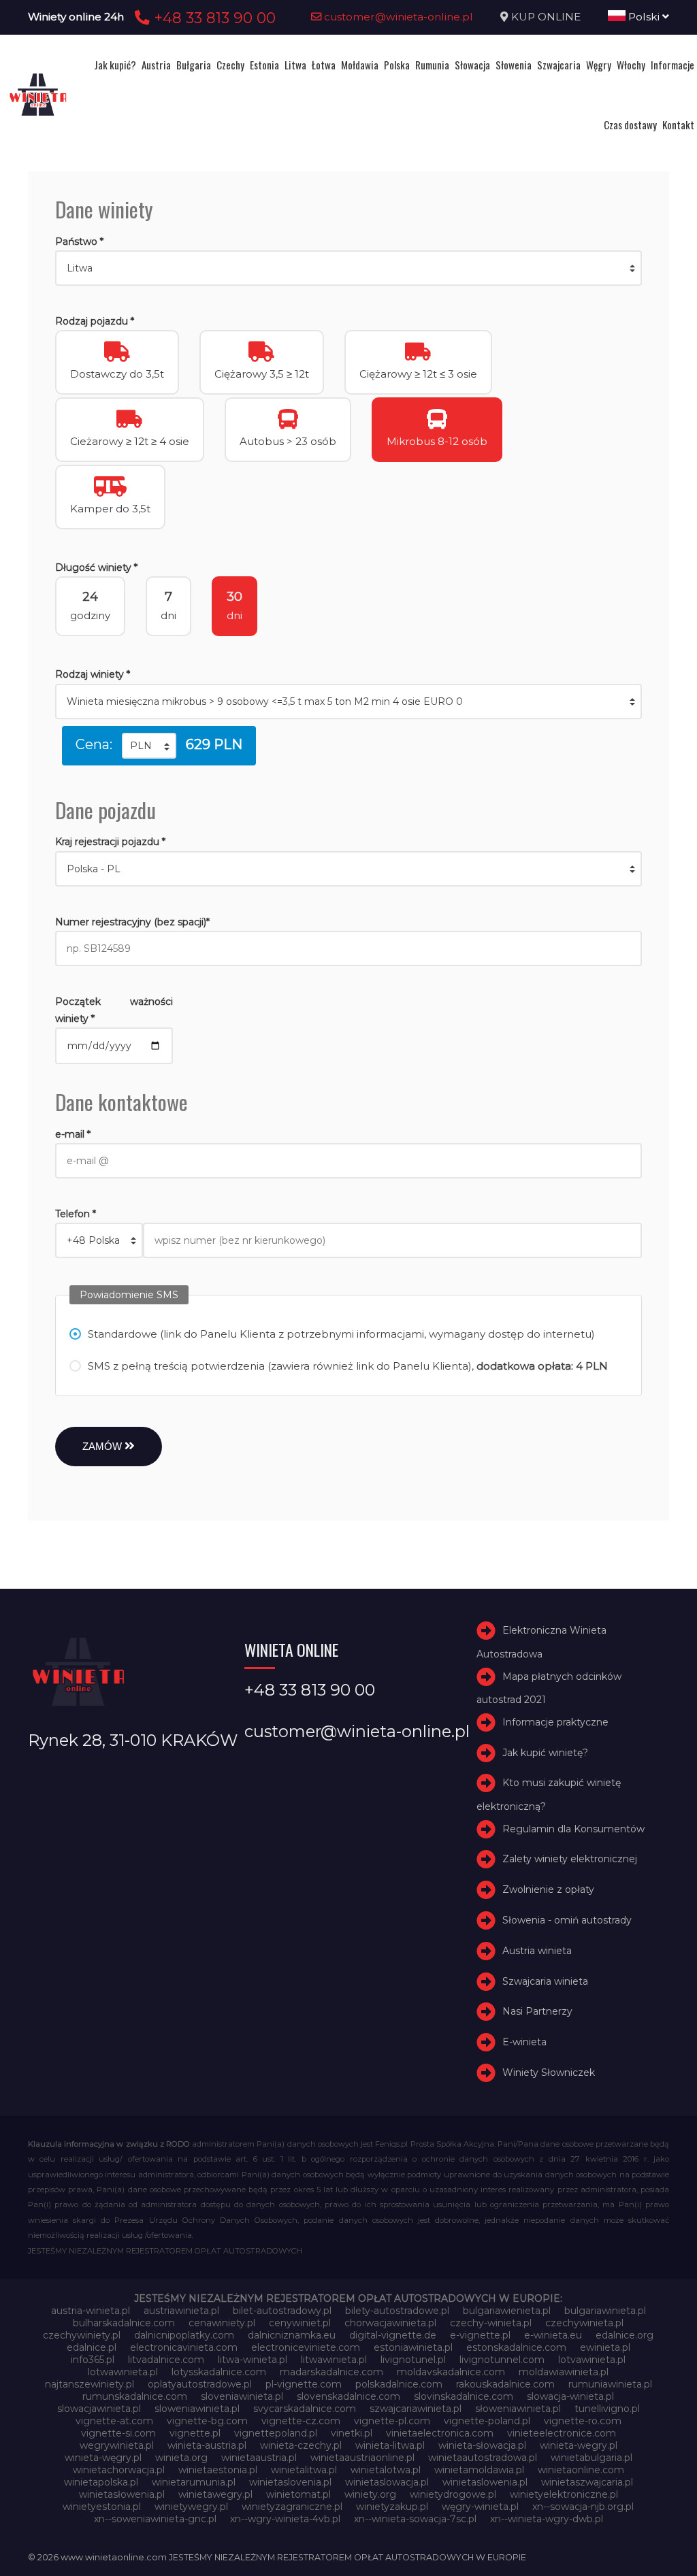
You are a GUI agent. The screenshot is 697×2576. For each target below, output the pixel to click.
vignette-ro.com (583, 2421)
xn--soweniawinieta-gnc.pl (155, 2519)
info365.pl (93, 2360)
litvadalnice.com (166, 2360)
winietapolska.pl (101, 2482)
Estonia (264, 65)
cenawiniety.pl (222, 2323)
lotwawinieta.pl (123, 2372)
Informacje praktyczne (555, 1722)
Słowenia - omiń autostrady (567, 1920)
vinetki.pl (352, 2433)
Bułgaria (194, 65)
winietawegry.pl (215, 2494)
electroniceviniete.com (306, 2347)
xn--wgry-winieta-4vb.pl (285, 2519)
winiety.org (370, 2494)
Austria (156, 65)
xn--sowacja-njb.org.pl (583, 2507)
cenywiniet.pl (300, 2323)
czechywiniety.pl (82, 2335)
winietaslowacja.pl (387, 2482)
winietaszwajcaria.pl (587, 2482)
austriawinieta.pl (181, 2311)
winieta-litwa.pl (390, 2445)
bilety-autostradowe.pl (397, 2311)
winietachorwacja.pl (119, 2470)
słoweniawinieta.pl (518, 2409)
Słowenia (514, 65)
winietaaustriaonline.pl (362, 2458)
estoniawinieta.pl (413, 2347)
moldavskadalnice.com (451, 2372)
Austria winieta (537, 1951)
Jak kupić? (115, 65)
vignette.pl (195, 2433)
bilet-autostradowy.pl (282, 2311)
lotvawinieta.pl (592, 2360)
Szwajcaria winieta (545, 1981)
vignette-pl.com (392, 2421)
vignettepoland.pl (276, 2433)
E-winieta (524, 2042)
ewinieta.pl (605, 2347)
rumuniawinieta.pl (610, 2384)
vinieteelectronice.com (562, 2433)
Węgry (599, 65)
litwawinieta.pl (334, 2360)
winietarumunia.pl (194, 2482)
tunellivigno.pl (607, 2409)
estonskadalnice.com (516, 2347)
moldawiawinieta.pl (564, 2372)
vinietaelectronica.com (440, 2433)
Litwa (295, 65)
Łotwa (324, 65)
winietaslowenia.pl (485, 2482)
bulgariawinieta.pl (605, 2311)
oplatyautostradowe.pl (200, 2384)
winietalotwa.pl (386, 2470)
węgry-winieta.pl (480, 2507)
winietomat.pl (298, 2494)
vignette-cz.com (301, 2421)
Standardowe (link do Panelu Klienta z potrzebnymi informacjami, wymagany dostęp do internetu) (341, 1334)
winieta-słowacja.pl (482, 2445)
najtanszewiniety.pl (90, 2384)
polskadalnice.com (399, 2384)
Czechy (230, 65)
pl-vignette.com (304, 2384)
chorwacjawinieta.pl (390, 2323)
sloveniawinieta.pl (242, 2396)
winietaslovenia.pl (290, 2482)
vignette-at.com (114, 2421)
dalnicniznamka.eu (292, 2335)
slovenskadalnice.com (348, 2396)
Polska (397, 65)
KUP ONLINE (546, 17)
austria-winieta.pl (91, 2311)
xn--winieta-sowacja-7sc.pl (415, 2519)
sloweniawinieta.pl (197, 2409)
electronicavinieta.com (184, 2347)
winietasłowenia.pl (122, 2494)
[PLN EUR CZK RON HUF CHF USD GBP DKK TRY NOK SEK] (149, 746)
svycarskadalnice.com (305, 2409)
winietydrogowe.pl (453, 2494)
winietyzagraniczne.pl (292, 2507)
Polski (644, 17)
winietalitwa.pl (304, 2470)
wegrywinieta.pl (117, 2445)
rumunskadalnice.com (135, 2396)
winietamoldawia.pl (479, 2470)
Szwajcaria (559, 65)
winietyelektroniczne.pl (564, 2494)
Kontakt (678, 125)
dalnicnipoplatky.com (184, 2335)
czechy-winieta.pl (491, 2323)
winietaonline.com (581, 2470)
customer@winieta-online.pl (397, 17)
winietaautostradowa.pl (483, 2458)
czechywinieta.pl (584, 2323)
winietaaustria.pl (259, 2458)
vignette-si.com (118, 2433)
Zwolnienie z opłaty (548, 1889)
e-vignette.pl (480, 2335)
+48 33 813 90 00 (213, 18)
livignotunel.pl (413, 2360)
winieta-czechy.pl (301, 2445)
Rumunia (432, 65)
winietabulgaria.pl (591, 2458)
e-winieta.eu (553, 2335)
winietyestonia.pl (102, 2507)
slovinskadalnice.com (464, 2396)
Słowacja (472, 65)
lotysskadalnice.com (219, 2372)
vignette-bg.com (207, 2421)
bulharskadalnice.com (124, 2323)
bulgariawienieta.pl (507, 2311)
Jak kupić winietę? (545, 1753)
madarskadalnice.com (331, 2372)
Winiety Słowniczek (549, 2073)
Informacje (672, 65)
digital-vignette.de (393, 2335)
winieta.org (181, 2458)
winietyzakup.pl (392, 2507)
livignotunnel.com (502, 2360)
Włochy (631, 65)
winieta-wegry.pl (579, 2445)
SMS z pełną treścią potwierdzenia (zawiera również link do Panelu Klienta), (348, 1366)
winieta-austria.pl (207, 2445)
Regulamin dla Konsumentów (573, 1829)
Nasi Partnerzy (537, 2011)
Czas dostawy (630, 125)
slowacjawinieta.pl (99, 2409)
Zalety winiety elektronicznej (570, 1859)
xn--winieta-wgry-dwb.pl (547, 2519)
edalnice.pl (92, 2347)
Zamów (103, 1446)
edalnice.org (625, 2335)
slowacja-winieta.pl (570, 2396)
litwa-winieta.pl (253, 2360)
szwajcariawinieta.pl (416, 2409)
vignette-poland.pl (487, 2421)
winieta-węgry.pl (103, 2458)
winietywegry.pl (191, 2507)
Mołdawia (360, 65)
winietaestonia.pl (218, 2470)
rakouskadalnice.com (505, 2384)
